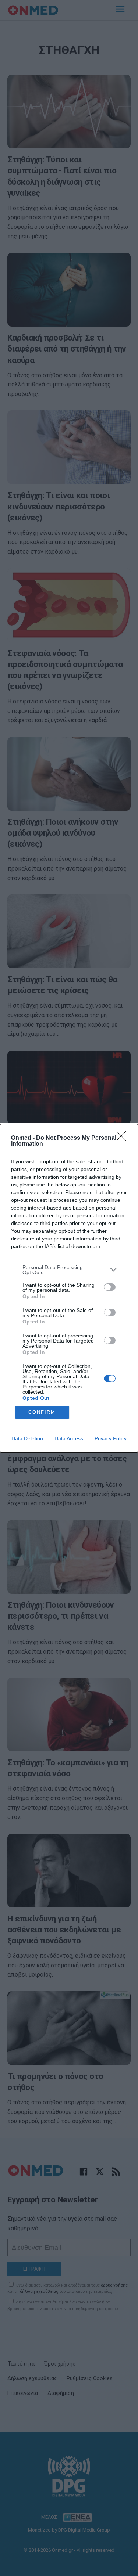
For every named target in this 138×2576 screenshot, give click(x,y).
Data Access (69, 1438)
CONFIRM (42, 1412)
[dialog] (69, 1288)
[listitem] (69, 1270)
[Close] (124, 1138)
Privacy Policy (111, 1438)
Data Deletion (27, 1438)
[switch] (110, 1287)
